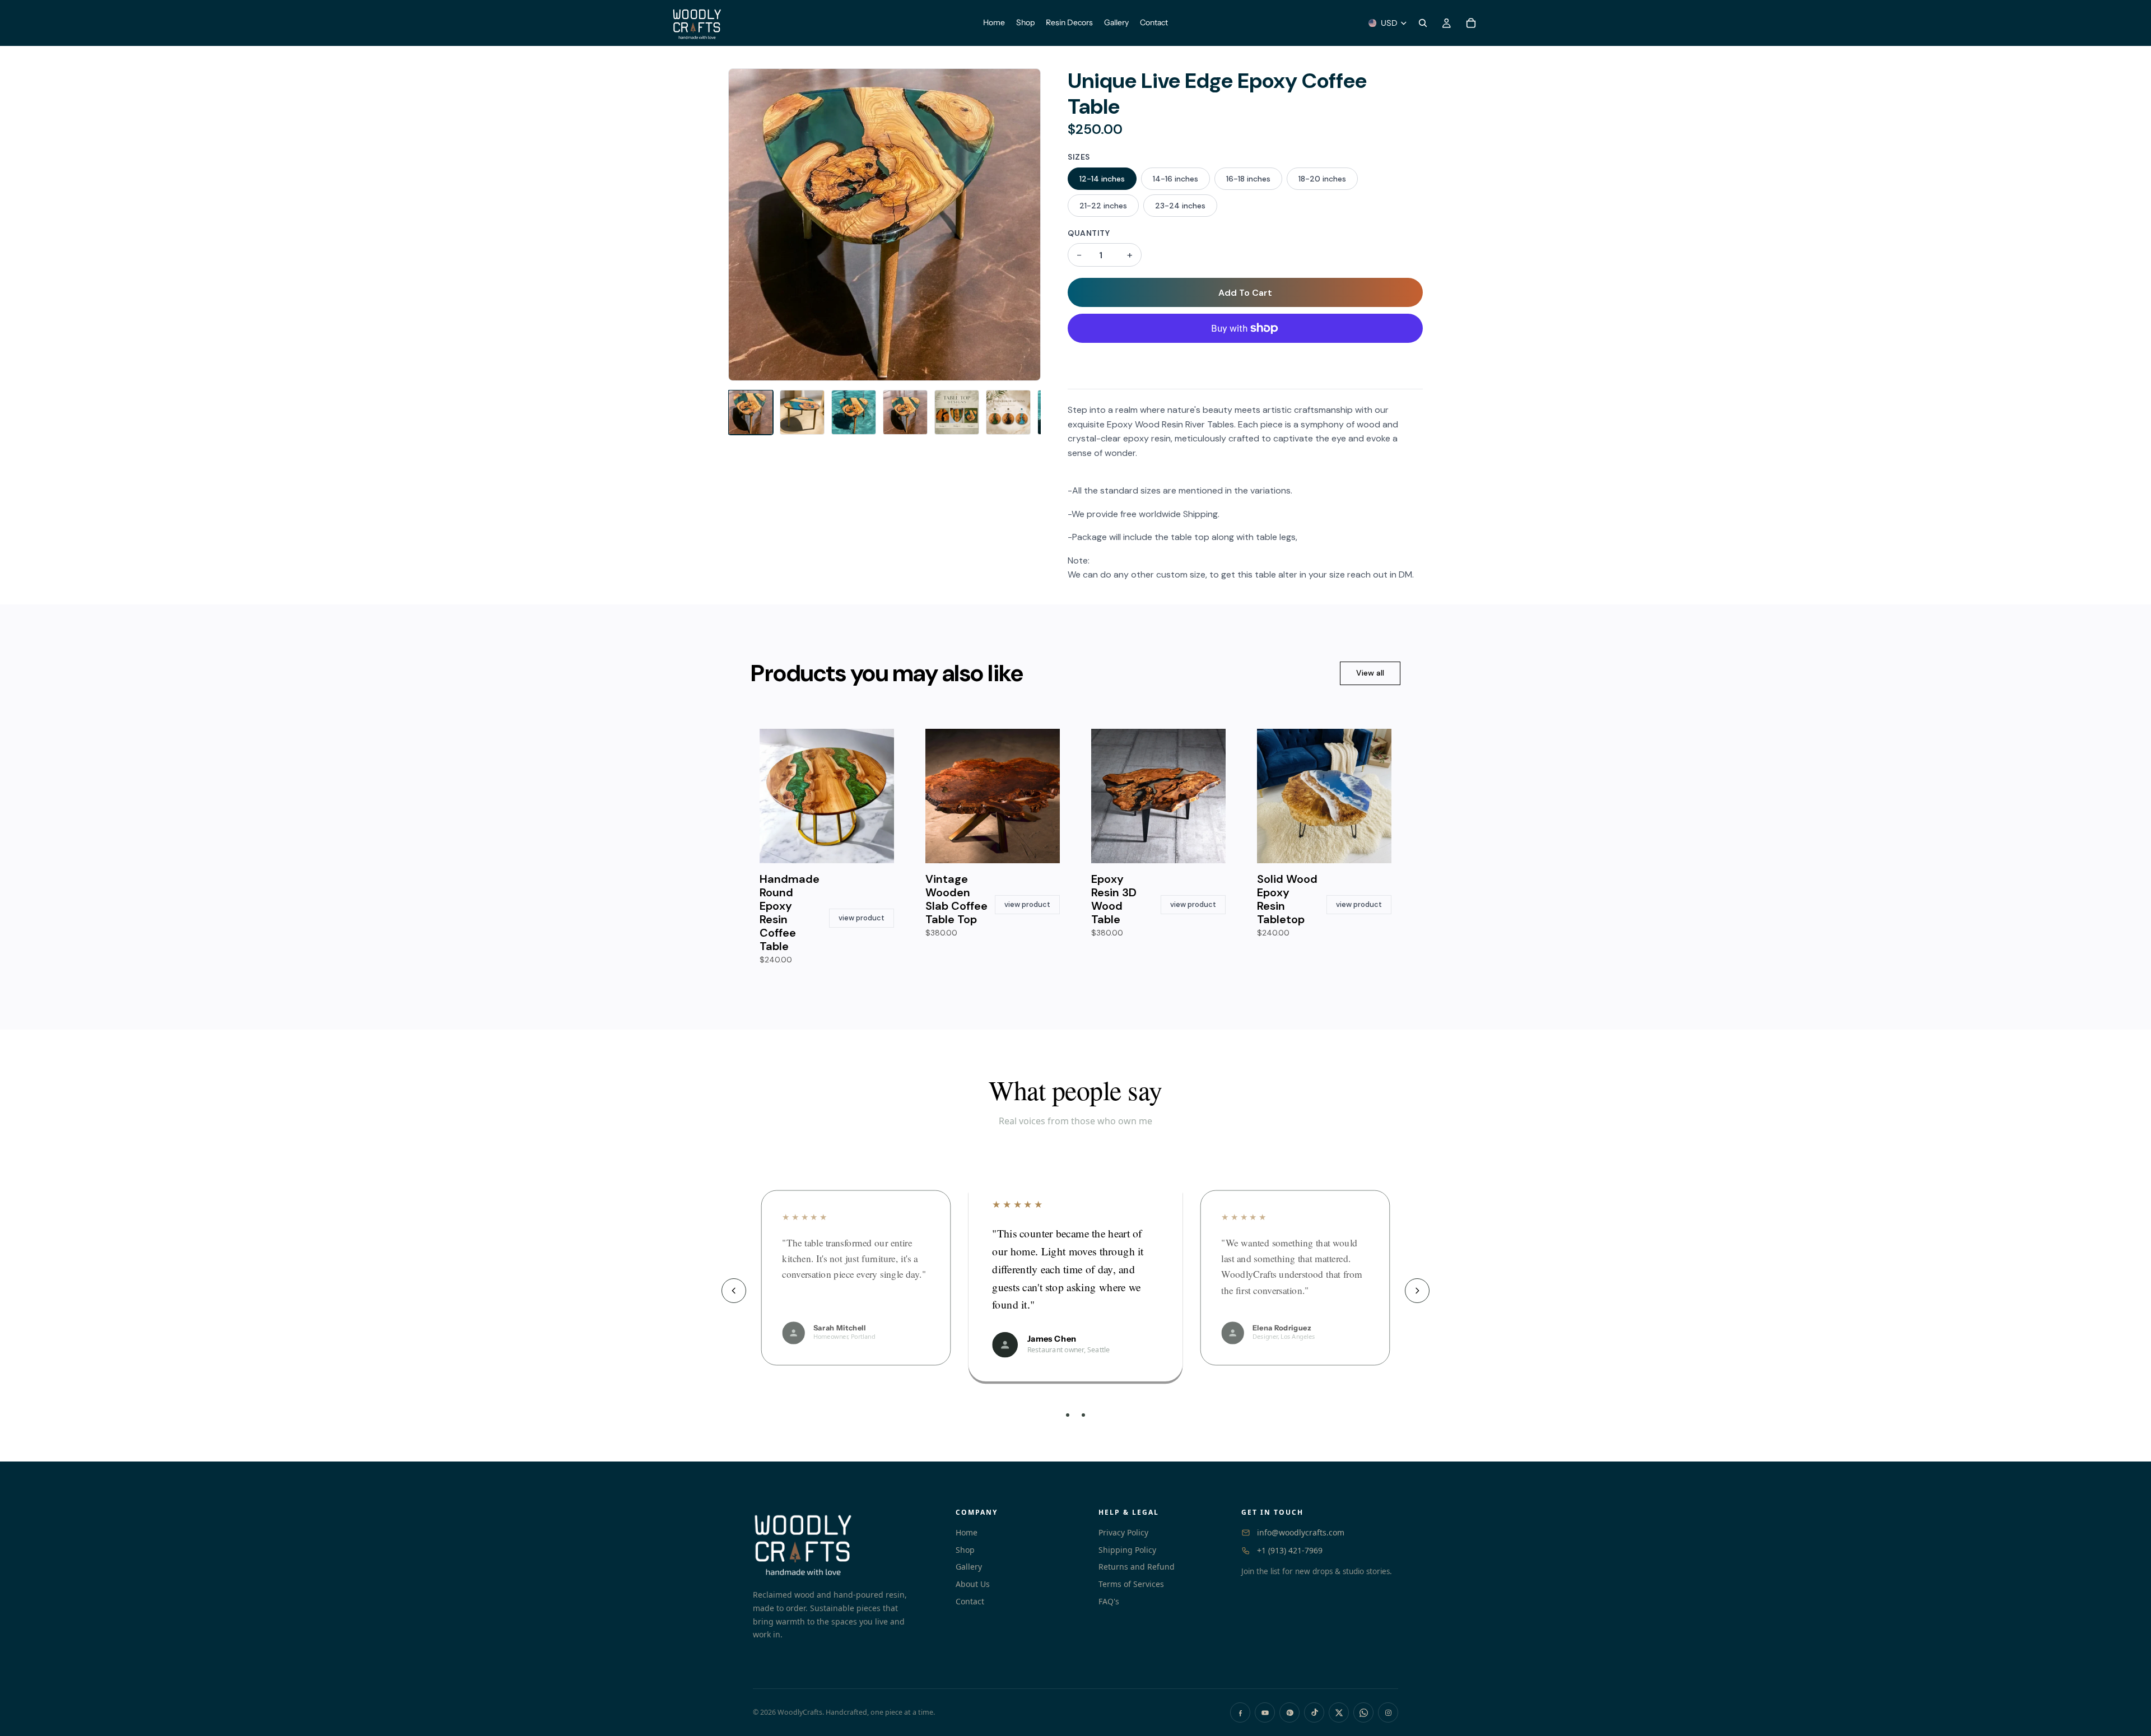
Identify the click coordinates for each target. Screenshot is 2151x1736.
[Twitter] (1339, 1712)
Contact (970, 1601)
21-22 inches (1103, 206)
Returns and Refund (1137, 1567)
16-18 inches (1248, 179)
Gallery (969, 1567)
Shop (965, 1550)
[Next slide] (1417, 1291)
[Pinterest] (1289, 1712)
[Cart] (1471, 23)
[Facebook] (1240, 1712)
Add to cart (1245, 293)
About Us (973, 1584)
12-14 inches (1102, 179)
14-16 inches (1175, 179)
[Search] (1423, 23)
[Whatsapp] (1363, 1712)
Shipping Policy (1127, 1550)
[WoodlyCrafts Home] (843, 1543)
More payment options (1246, 356)
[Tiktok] (1314, 1712)
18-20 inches (1322, 179)
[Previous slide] (734, 1291)
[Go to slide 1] (1068, 1415)
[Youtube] (1265, 1712)
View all (1370, 673)
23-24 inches (1180, 206)
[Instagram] (1388, 1712)
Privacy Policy (1123, 1532)
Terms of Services (1131, 1584)
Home (967, 1532)
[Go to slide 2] (1075, 1415)
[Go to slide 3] (1083, 1415)
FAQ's (1109, 1601)
